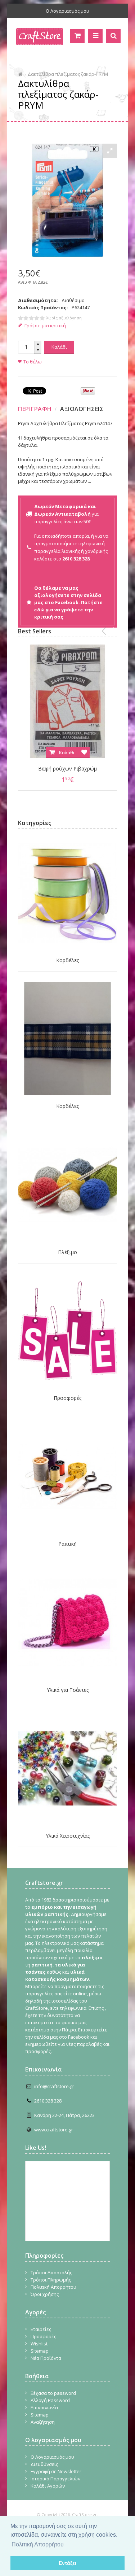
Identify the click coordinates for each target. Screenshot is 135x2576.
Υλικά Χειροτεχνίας (68, 1836)
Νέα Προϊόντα (46, 2358)
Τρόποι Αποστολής (51, 2272)
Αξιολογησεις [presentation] (82, 409)
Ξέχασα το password (53, 2393)
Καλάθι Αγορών (48, 2486)
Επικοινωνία (44, 2407)
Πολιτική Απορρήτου (53, 2287)
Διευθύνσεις (44, 2464)
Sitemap (40, 2351)
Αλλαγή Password (50, 2400)
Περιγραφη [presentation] (35, 409)
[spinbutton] (26, 347)
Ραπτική (67, 1544)
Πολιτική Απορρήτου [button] (38, 2544)
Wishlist (39, 2344)
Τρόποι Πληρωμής (51, 2280)
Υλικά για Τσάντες (68, 1690)
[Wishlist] (84, 752)
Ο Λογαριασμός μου (67, 11)
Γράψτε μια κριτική (45, 326)
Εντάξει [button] (67, 2563)
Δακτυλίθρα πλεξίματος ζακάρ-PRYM (68, 74)
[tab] (36, 409)
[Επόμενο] (115, 631)
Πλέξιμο (67, 1252)
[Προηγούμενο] (104, 631)
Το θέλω (33, 362)
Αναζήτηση (43, 2422)
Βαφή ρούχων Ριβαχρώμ (67, 769)
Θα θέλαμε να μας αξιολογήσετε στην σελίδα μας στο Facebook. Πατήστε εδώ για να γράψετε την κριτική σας (68, 602)
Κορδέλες (67, 960)
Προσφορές (67, 1398)
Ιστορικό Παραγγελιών (55, 2479)
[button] (38, 344)
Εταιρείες (41, 2329)
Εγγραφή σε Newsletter (56, 2471)
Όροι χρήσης (45, 2294)
